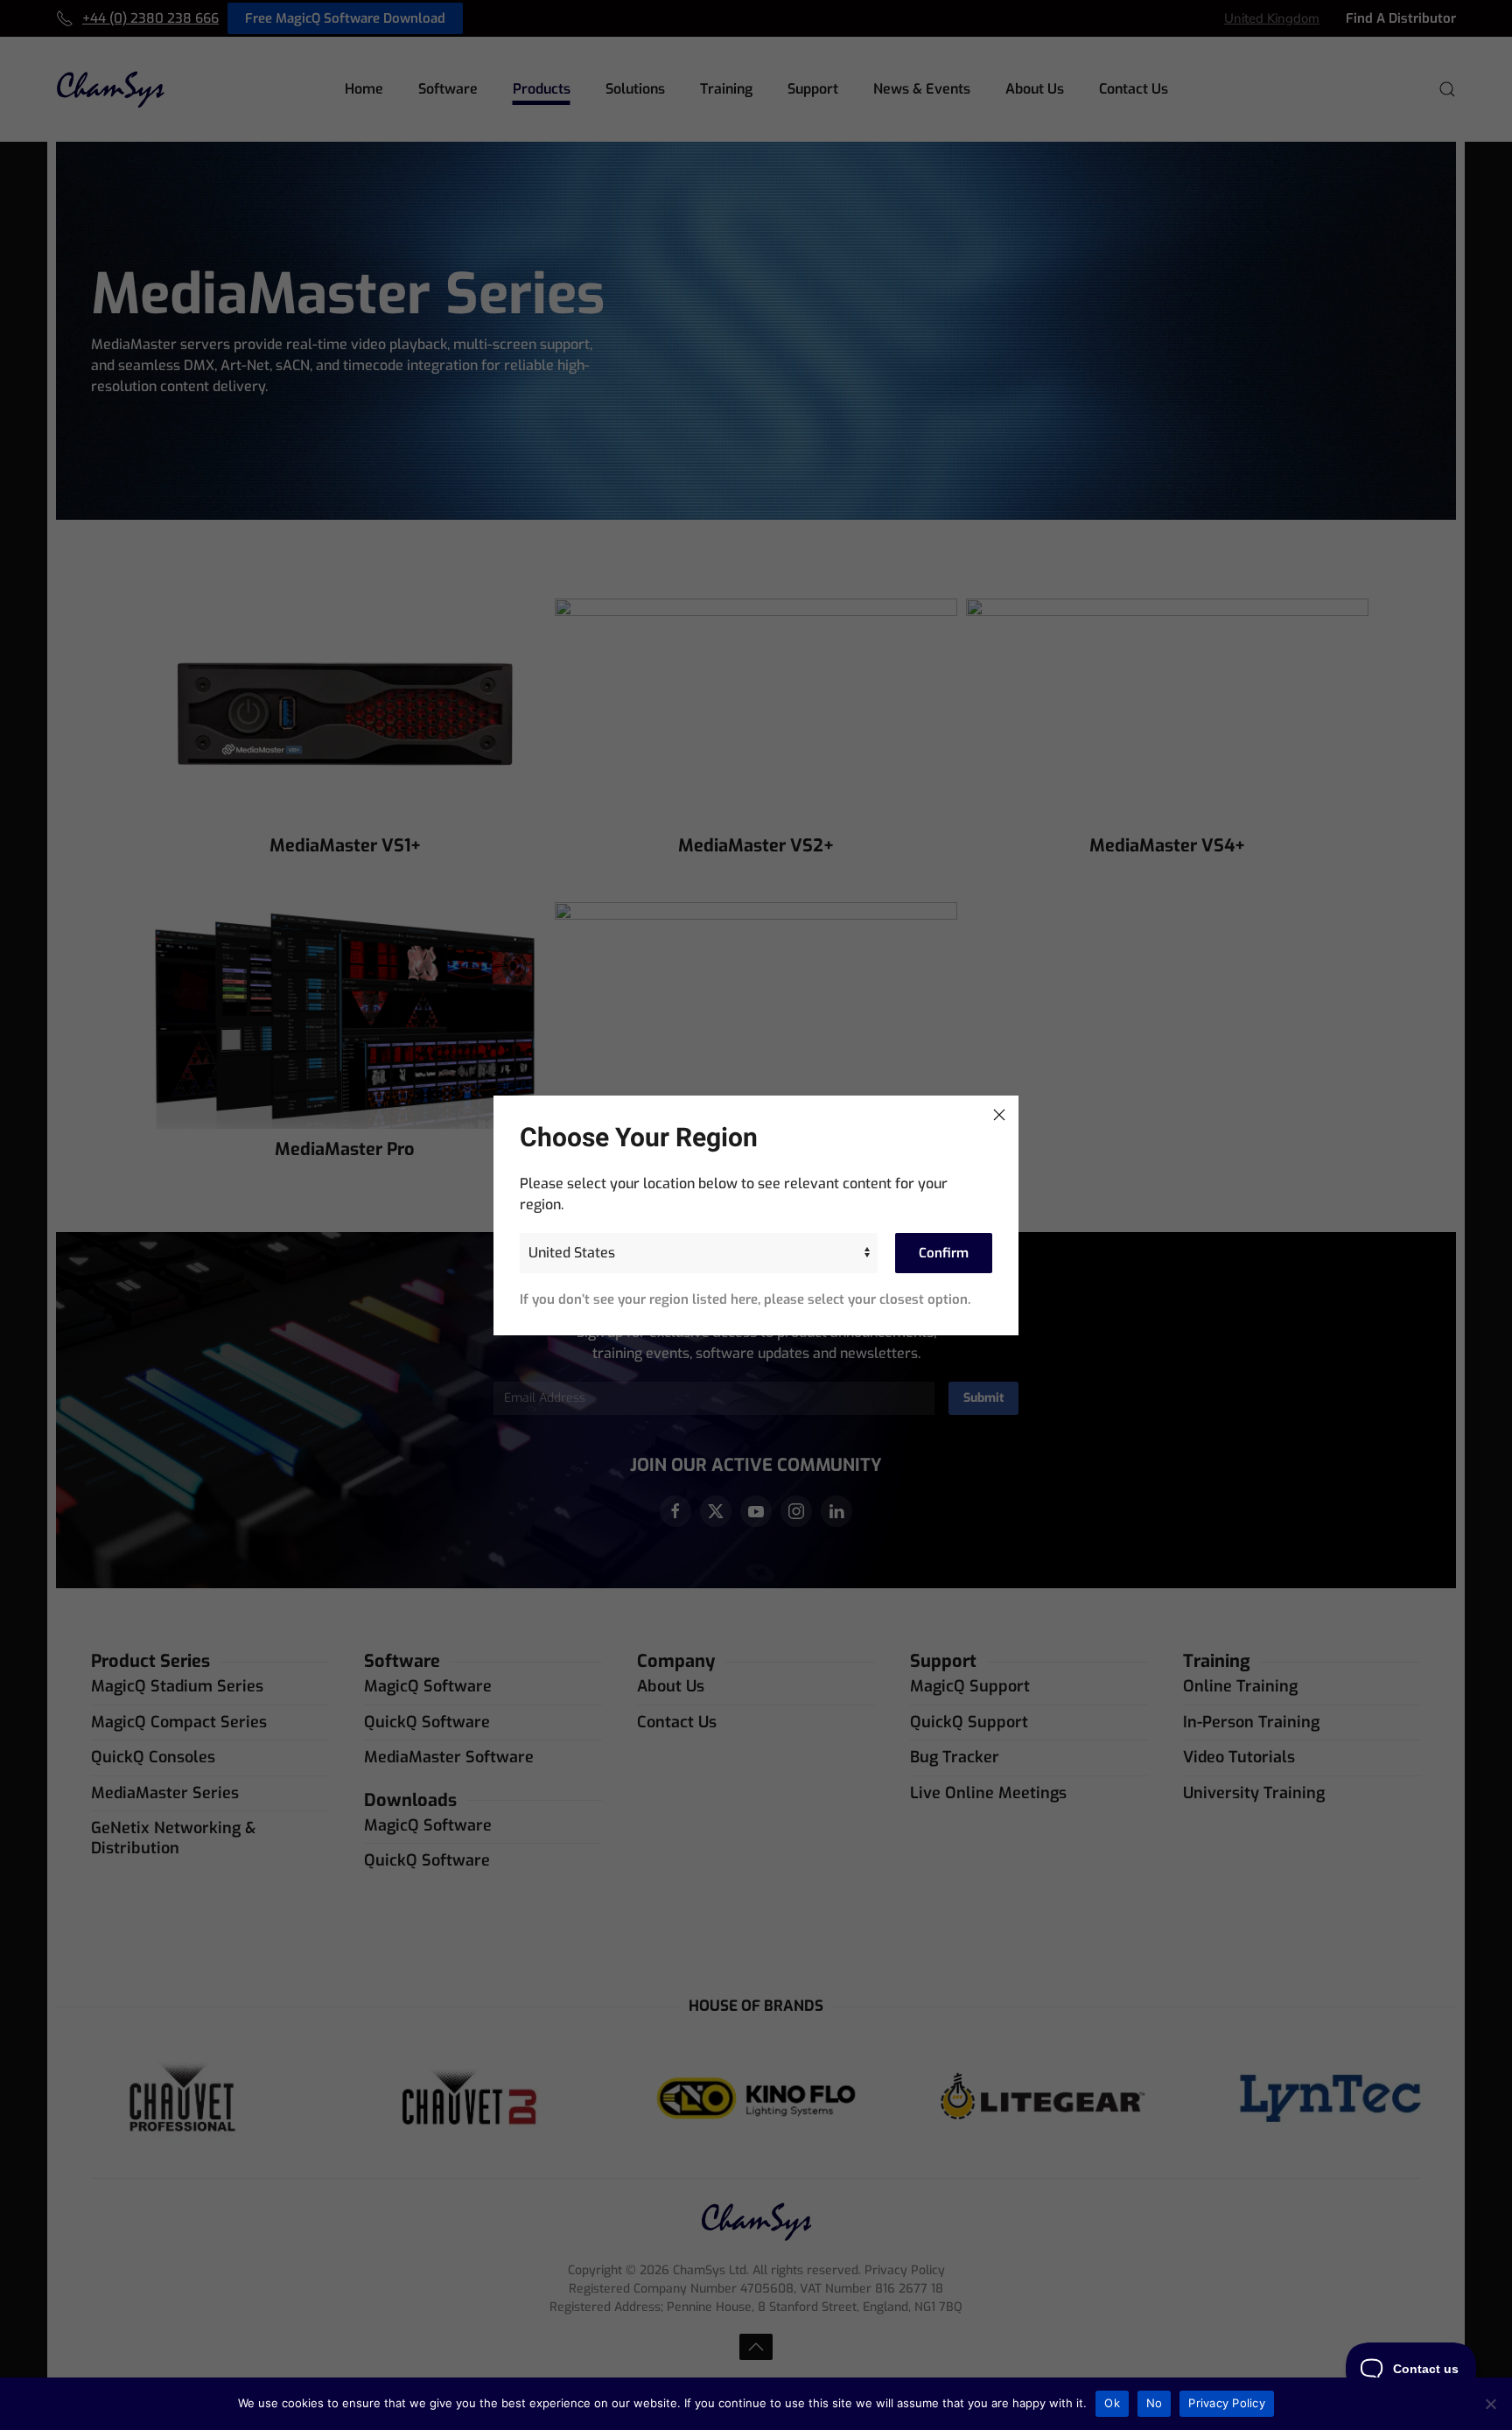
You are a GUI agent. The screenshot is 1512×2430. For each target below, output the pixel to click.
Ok (1112, 2403)
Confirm (944, 1253)
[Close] (999, 1115)
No (1155, 2403)
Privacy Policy (1227, 2403)
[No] (1490, 2404)
